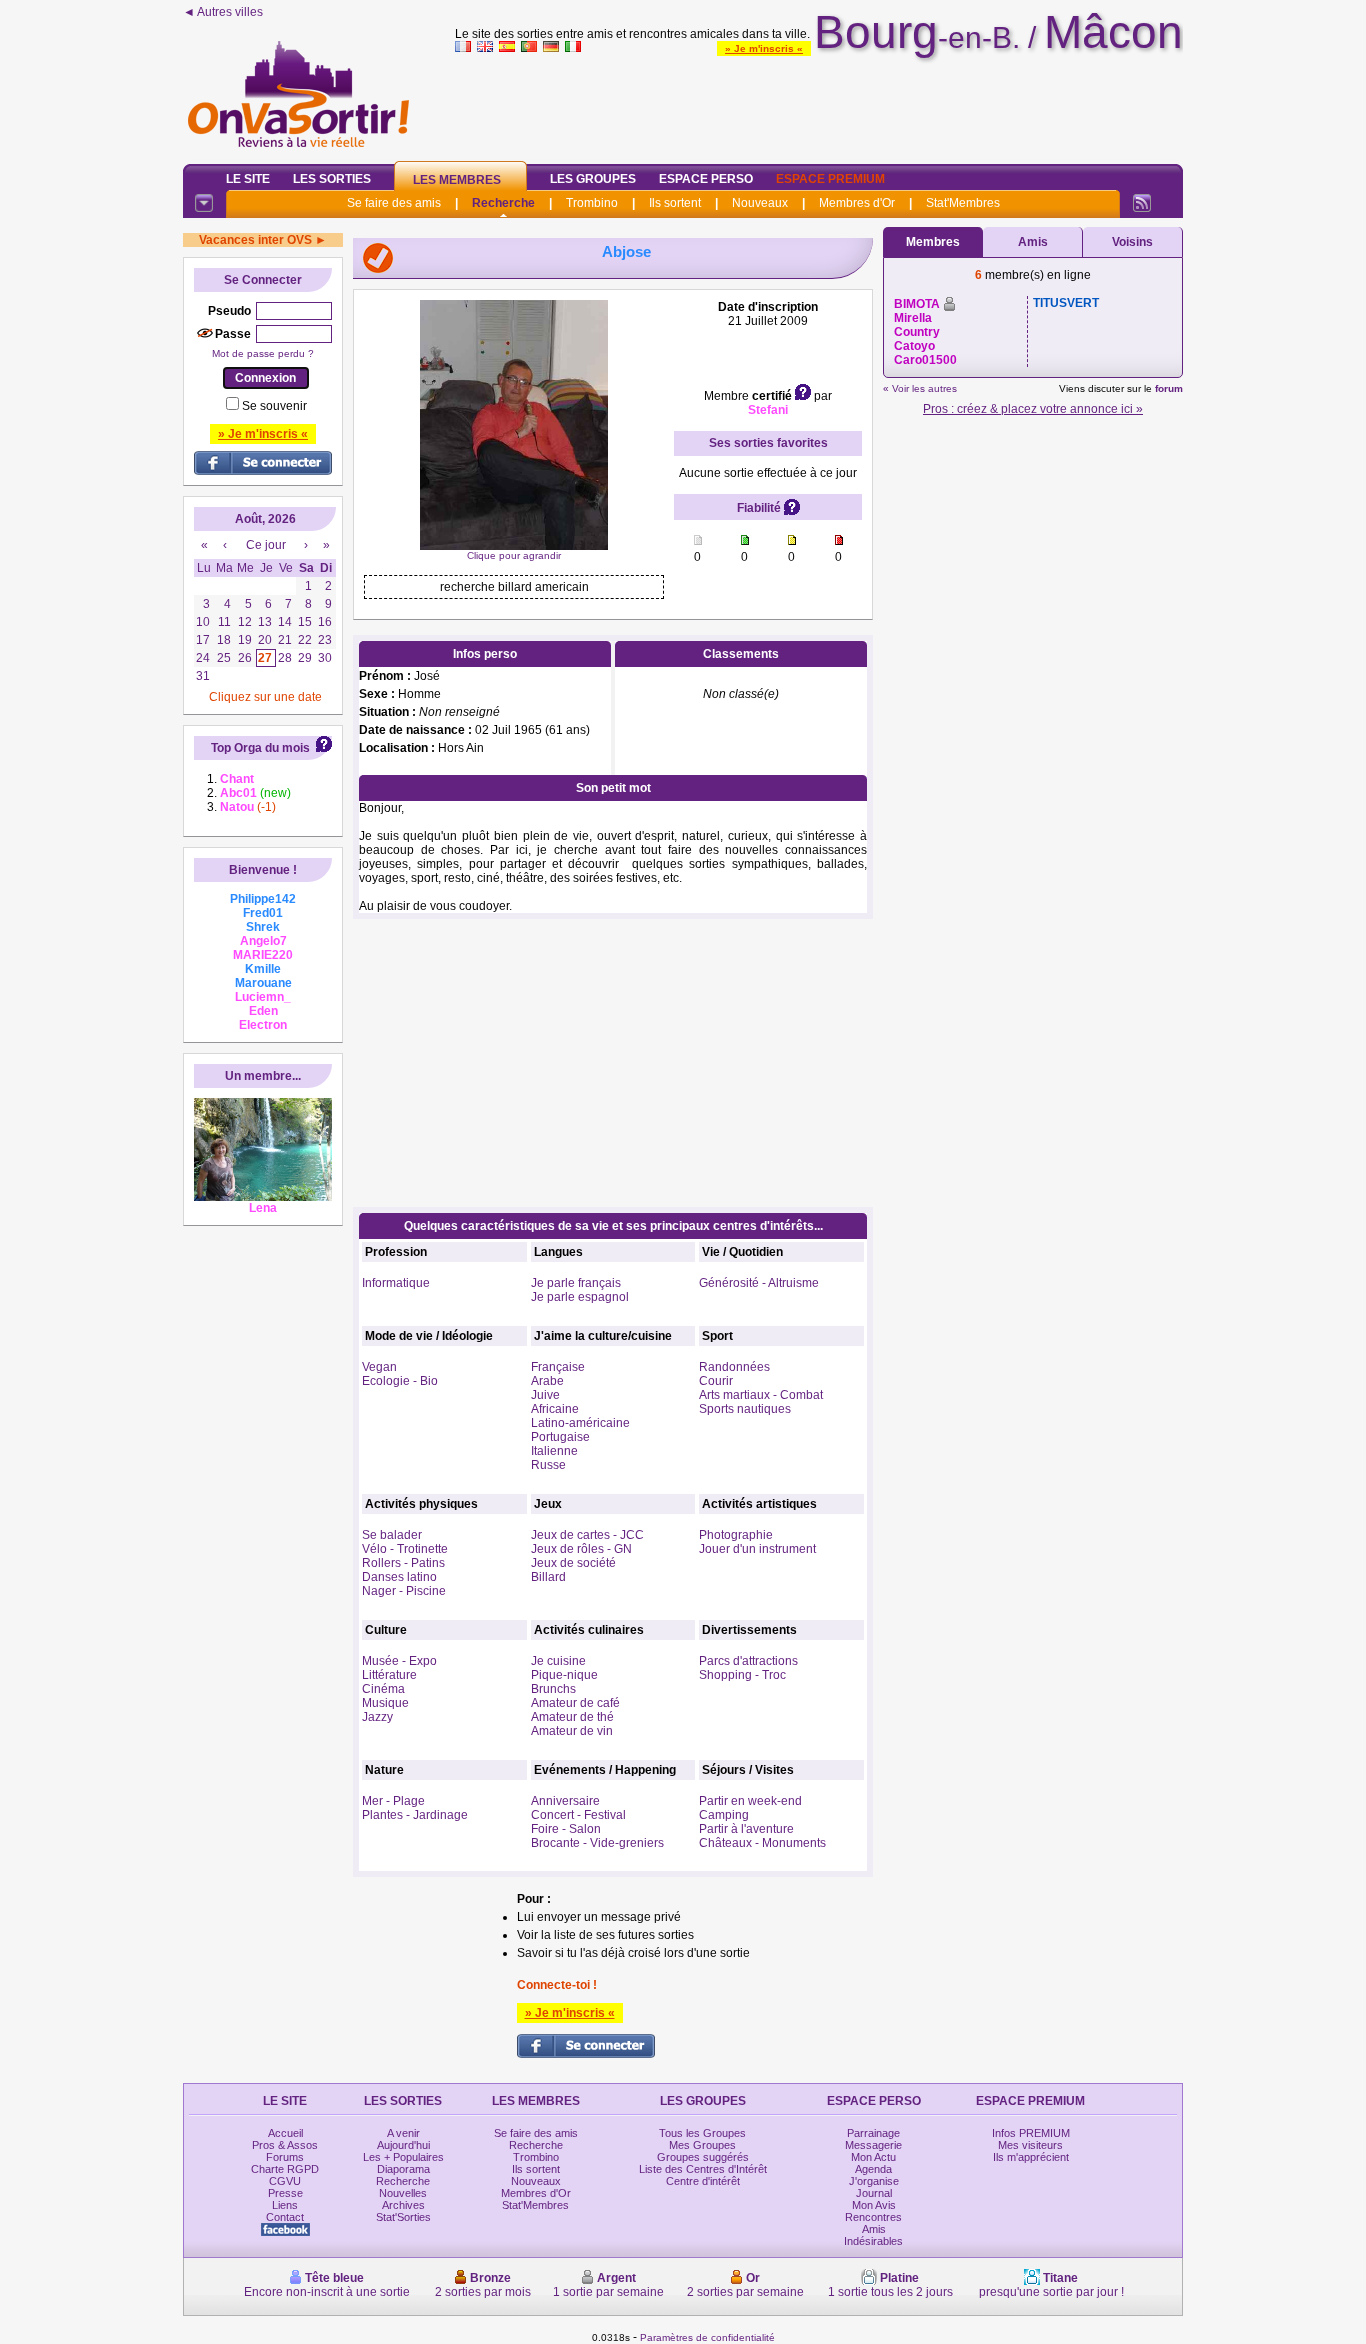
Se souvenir (274, 406)
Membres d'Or (857, 203)
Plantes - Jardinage (415, 1815)
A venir (403, 2133)
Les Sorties (332, 179)
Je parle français (576, 1283)
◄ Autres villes (223, 12)
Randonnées (734, 1367)
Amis (1033, 242)
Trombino (592, 203)
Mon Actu (873, 2157)
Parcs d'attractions (748, 1661)
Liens (285, 2205)
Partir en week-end (750, 1801)
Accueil (285, 2133)
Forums (285, 2157)
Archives (403, 2205)
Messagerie (873, 2145)
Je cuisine (558, 1661)
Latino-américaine (580, 1423)
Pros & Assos (285, 2145)
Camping (724, 1815)
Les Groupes (593, 179)
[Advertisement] (819, 104)
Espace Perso (706, 179)
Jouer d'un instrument (757, 1549)
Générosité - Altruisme (759, 1283)
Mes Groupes (702, 2145)
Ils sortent (675, 203)
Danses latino (399, 1577)
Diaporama (403, 2169)
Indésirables (873, 2241)
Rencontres (873, 2217)
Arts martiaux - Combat (761, 1395)
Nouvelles (403, 2193)
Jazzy (377, 1717)
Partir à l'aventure (746, 1829)
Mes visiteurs (1030, 2145)
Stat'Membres (963, 203)
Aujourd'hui (403, 2145)
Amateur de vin (572, 1731)
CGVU (285, 2181)
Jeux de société (573, 1563)
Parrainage (873, 2133)
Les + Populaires (403, 2157)
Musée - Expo (399, 1661)
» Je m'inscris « (764, 48)
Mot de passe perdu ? (263, 353)
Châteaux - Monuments (762, 1843)
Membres (933, 242)
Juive (545, 1395)
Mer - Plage (393, 1801)
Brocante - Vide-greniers (597, 1843)
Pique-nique (564, 1675)
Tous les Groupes (702, 2133)
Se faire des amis (394, 203)
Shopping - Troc (742, 1675)
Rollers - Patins (403, 1563)
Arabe (547, 1381)
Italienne (554, 1451)
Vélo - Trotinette (405, 1549)
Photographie (736, 1535)
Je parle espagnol (580, 1297)
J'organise (874, 2181)
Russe (548, 1465)
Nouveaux (760, 203)
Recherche (503, 203)
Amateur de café (575, 1703)
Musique (385, 1703)
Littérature (389, 1675)
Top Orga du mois (260, 748)
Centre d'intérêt (703, 2181)
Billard (548, 1577)
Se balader (392, 1535)
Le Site (248, 179)
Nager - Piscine (404, 1591)
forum (1169, 388)
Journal (874, 2193)
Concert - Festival (578, 1815)
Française (558, 1367)
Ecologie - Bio (400, 1381)
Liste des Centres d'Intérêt (703, 2169)
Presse (285, 2193)
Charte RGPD (285, 2169)
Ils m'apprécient (1031, 2157)
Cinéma (383, 1689)
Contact (285, 2217)
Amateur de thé (572, 1717)
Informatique (396, 1283)
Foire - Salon (566, 1829)
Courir (716, 1381)
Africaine (555, 1409)
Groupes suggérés (703, 2157)
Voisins (1132, 242)
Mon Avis (874, 2205)
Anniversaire (565, 1801)
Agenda (873, 2169)
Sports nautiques (745, 1409)
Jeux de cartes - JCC (587, 1535)
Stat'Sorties (403, 2217)
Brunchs (553, 1689)
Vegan (379, 1367)
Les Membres (457, 180)
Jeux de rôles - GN (581, 1549)
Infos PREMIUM (1031, 2133)
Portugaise (560, 1437)
